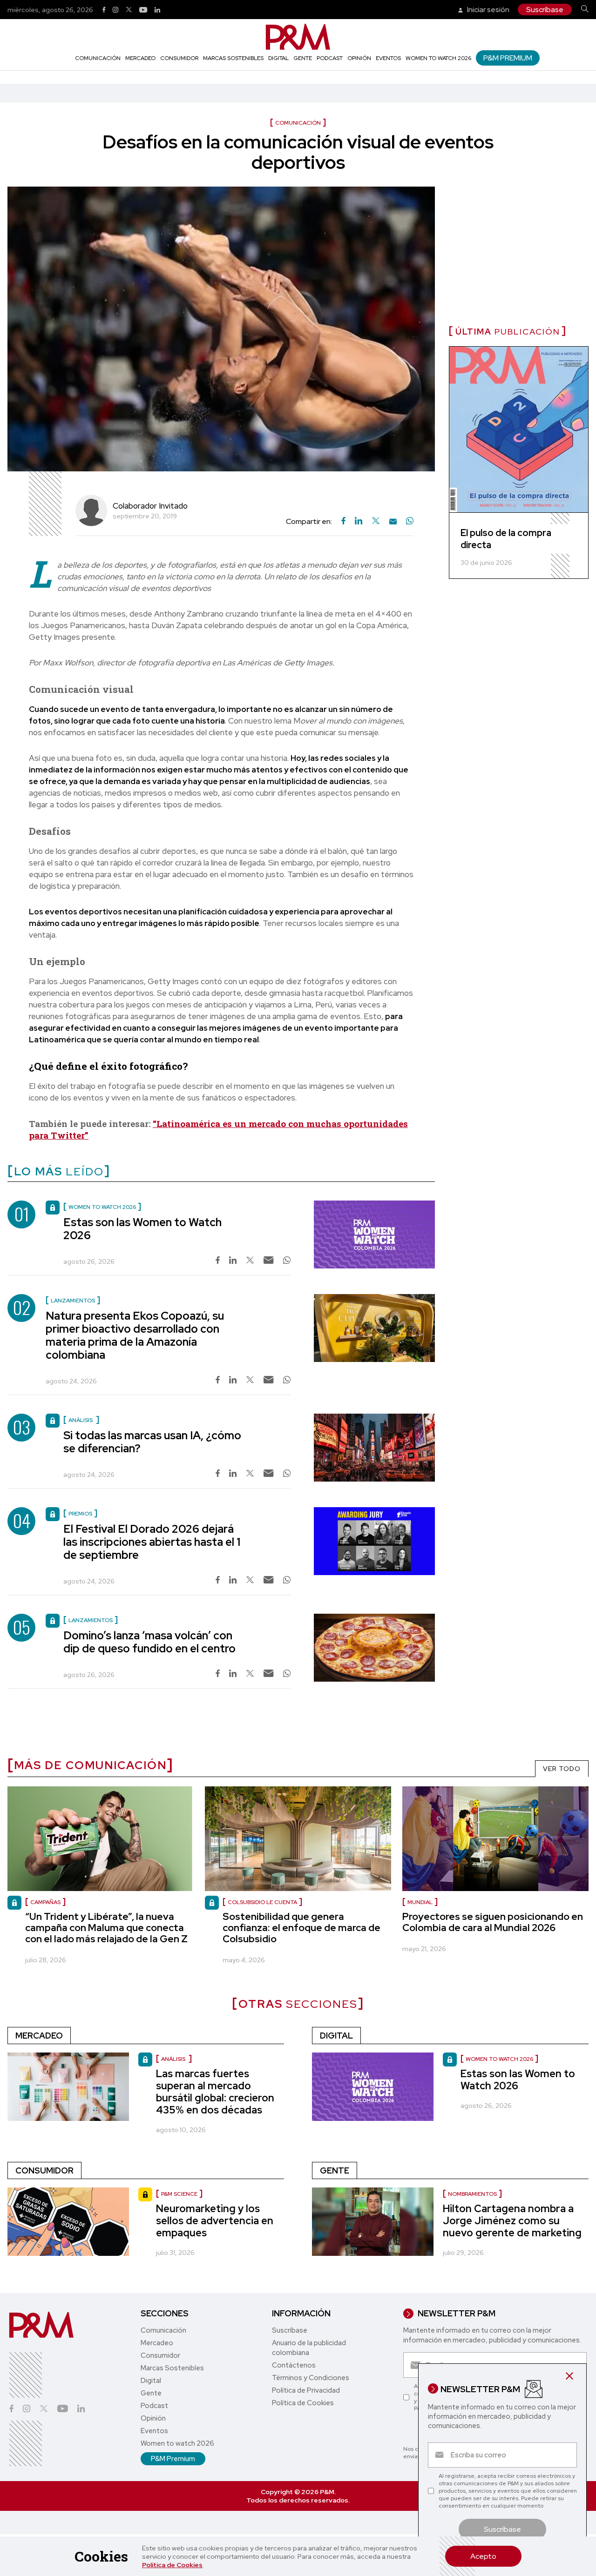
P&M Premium (508, 58)
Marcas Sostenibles (233, 58)
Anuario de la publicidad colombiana (309, 2348)
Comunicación (98, 58)
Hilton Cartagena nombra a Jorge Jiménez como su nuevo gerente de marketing (512, 2221)
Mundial (420, 1902)
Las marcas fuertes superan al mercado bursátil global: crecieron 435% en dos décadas (215, 2092)
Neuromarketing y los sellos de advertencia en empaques (215, 2221)
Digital (278, 58)
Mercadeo (140, 58)
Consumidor (179, 58)
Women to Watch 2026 (499, 2059)
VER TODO (562, 1769)
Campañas (45, 1902)
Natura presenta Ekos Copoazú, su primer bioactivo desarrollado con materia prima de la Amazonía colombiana (135, 1335)
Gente (303, 58)
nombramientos (472, 2194)
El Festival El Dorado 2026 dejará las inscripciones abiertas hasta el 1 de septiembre (152, 1542)
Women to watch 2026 (438, 58)
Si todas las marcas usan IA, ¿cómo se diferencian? (152, 1442)
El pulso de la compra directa (506, 539)
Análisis (174, 2059)
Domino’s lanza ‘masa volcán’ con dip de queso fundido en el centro (149, 1642)
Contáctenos (294, 2365)
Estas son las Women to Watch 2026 (142, 1229)
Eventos (388, 58)
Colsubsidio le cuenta (262, 1902)
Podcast (330, 58)
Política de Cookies (172, 2565)
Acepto (483, 2556)
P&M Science (179, 2194)
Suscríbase (545, 10)
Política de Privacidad (306, 2390)
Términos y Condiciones (311, 2378)
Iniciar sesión (488, 10)
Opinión (359, 58)
